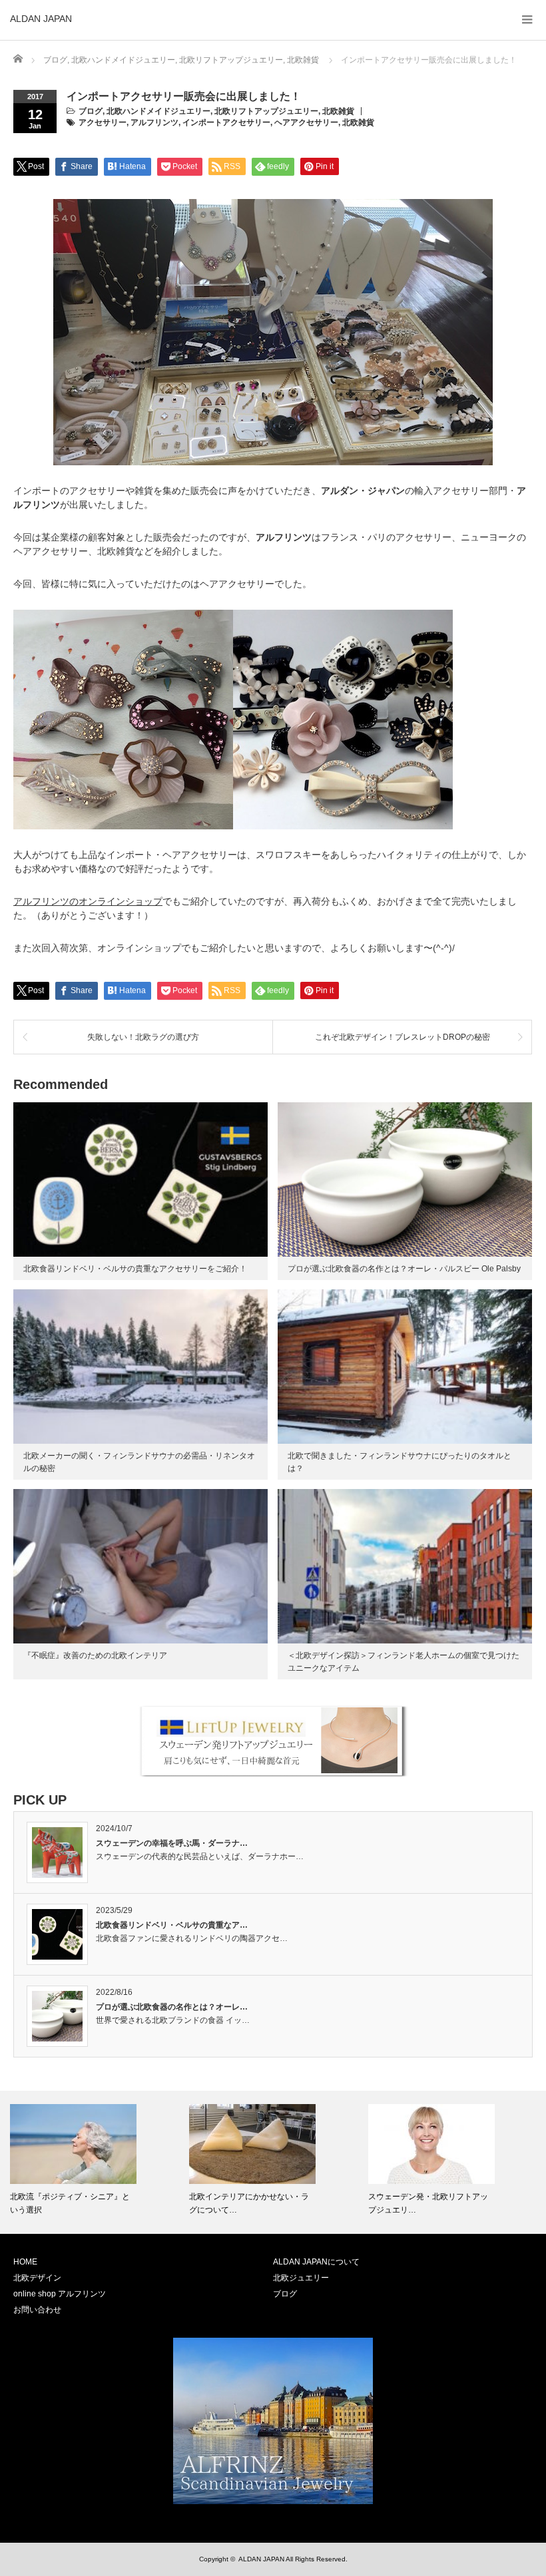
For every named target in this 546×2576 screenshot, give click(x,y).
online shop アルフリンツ (60, 2294)
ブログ (91, 111)
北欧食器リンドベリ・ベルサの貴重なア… (172, 1925)
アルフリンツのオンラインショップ (88, 901)
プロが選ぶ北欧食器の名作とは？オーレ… (172, 2007)
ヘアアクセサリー (306, 122)
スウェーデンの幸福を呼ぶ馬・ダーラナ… (172, 1843)
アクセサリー (103, 122)
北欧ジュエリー (301, 2278)
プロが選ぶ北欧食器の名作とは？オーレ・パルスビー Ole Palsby (404, 1269)
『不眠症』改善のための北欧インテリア (95, 1655)
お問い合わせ (37, 2310)
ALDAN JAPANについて (316, 2262)
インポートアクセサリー (226, 122)
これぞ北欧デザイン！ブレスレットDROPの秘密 (403, 1037)
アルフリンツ (154, 122)
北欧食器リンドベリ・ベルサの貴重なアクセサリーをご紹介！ (135, 1269)
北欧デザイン (37, 2278)
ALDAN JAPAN (41, 19)
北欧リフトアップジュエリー (266, 111)
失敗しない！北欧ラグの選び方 (143, 1037)
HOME (25, 2262)
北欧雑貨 (338, 111)
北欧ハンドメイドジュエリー (158, 111)
